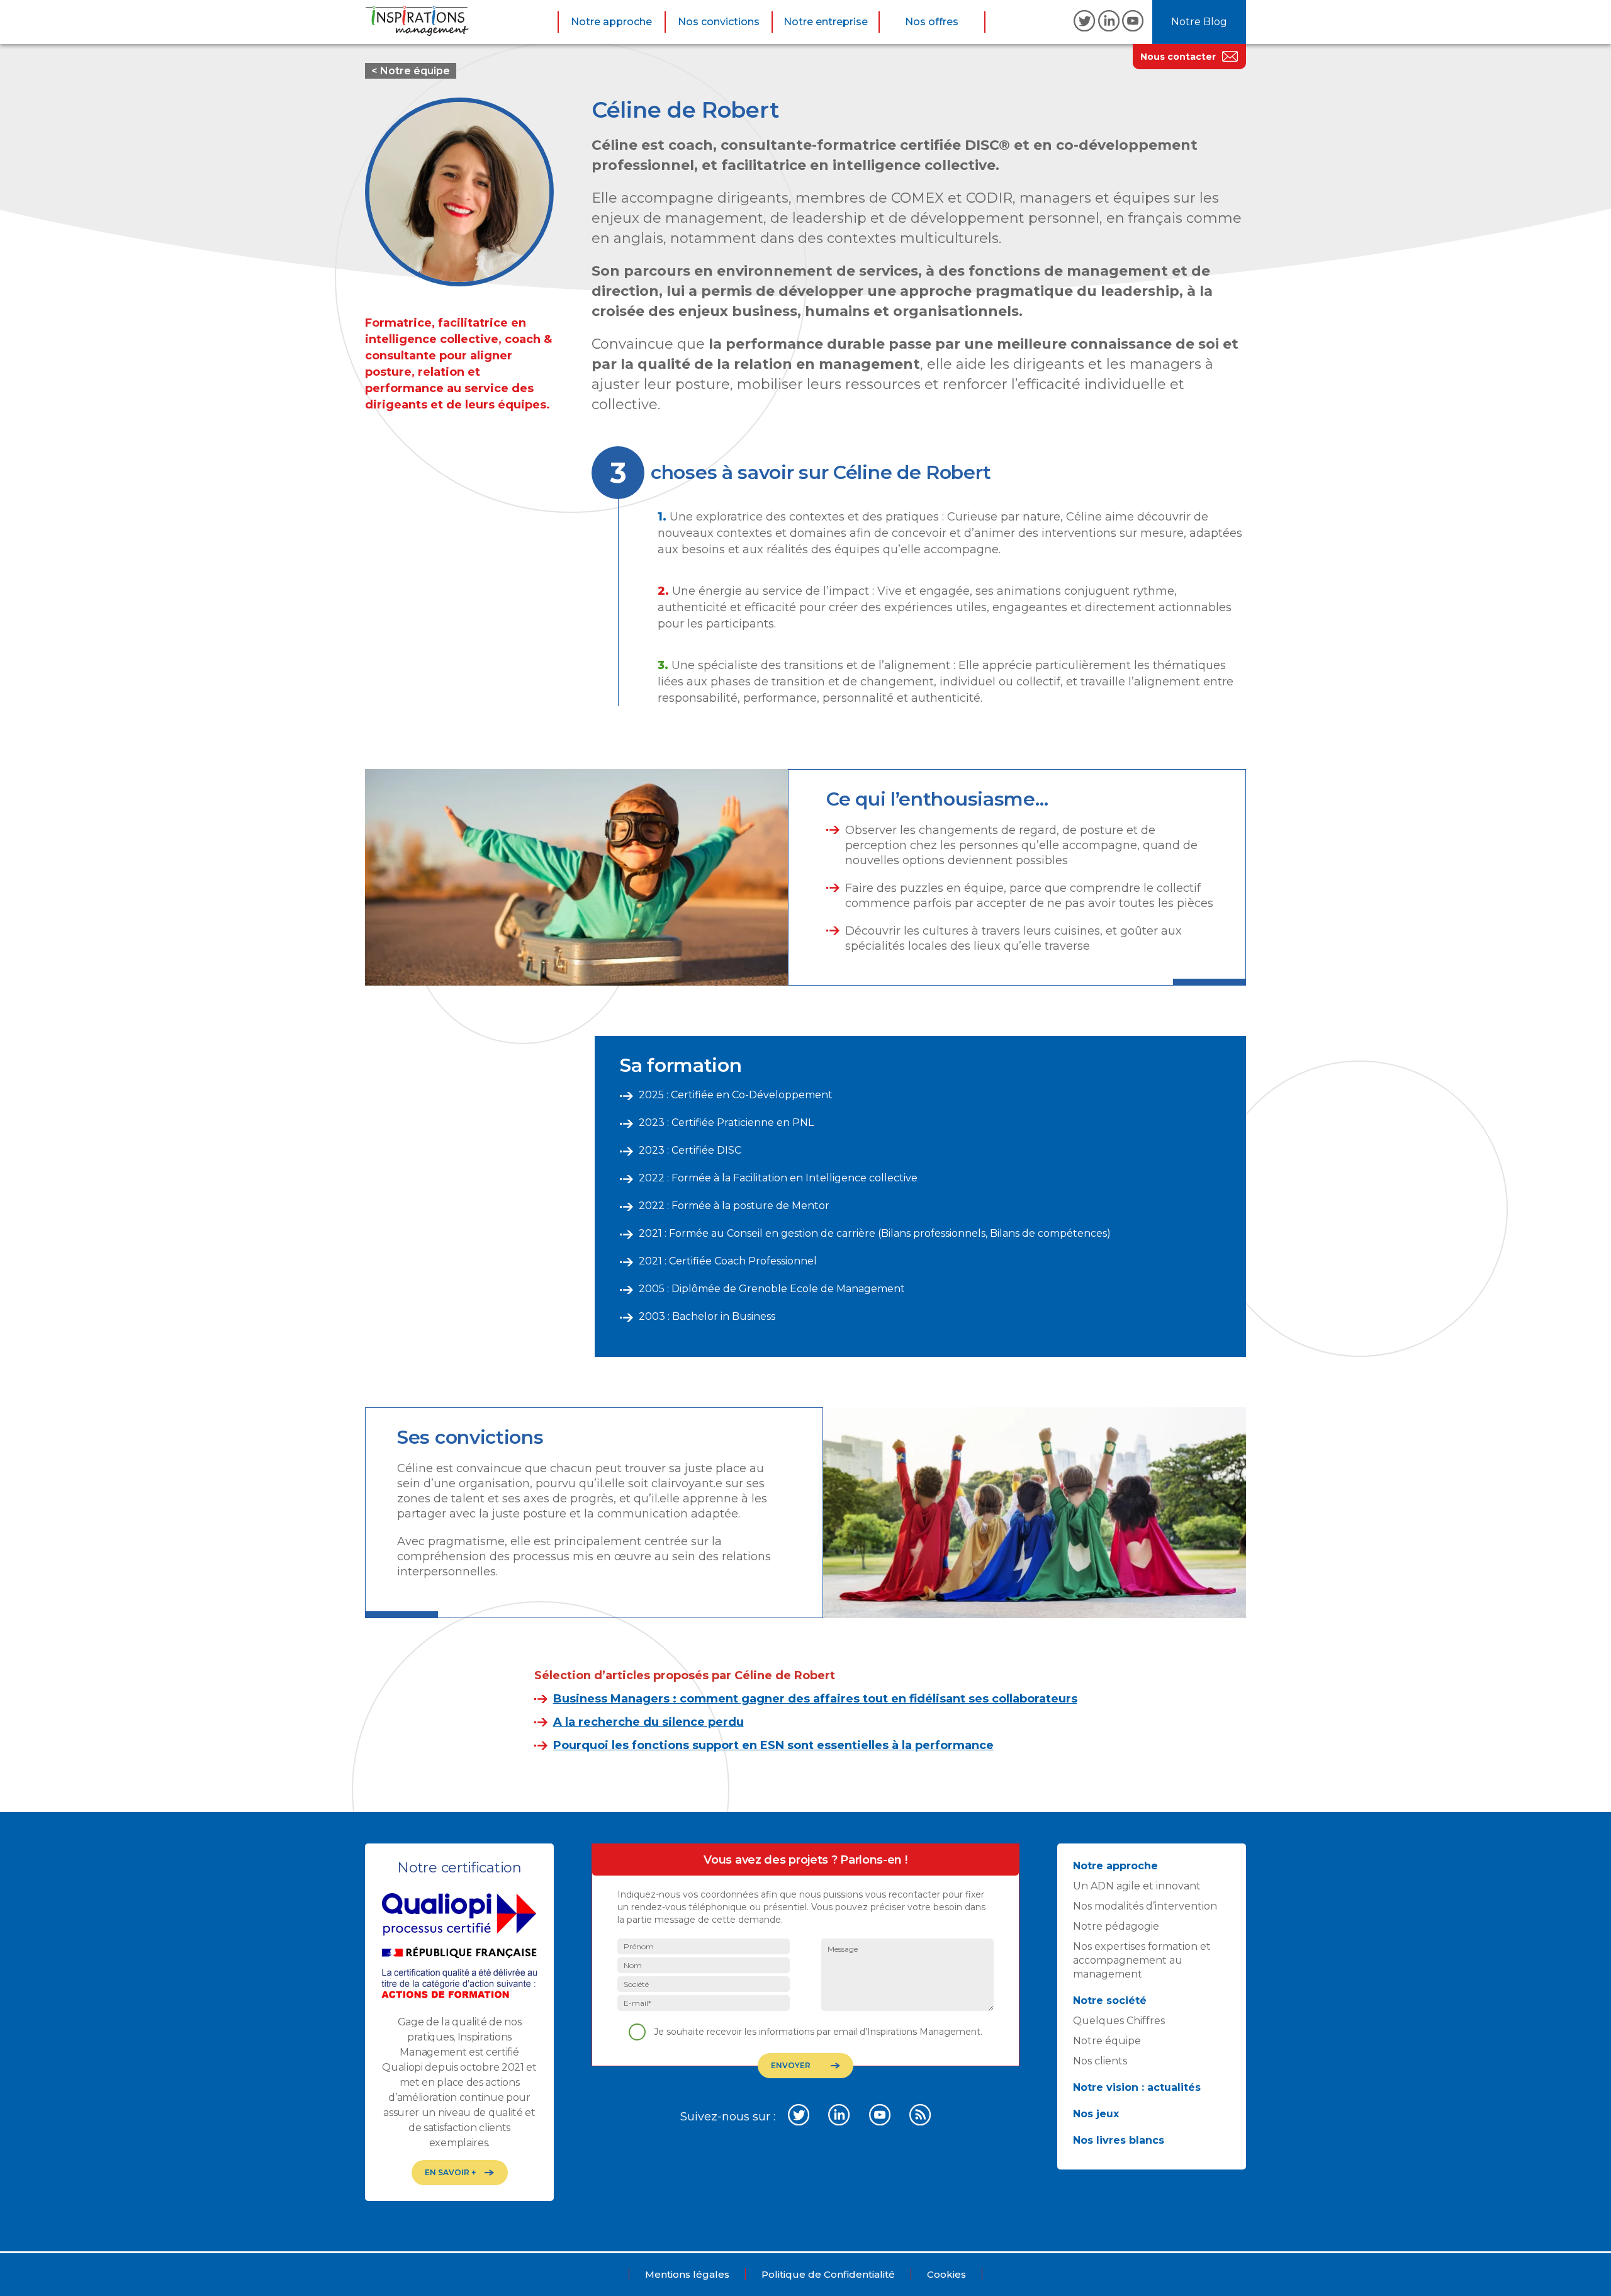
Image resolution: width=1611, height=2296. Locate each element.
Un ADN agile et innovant (1137, 1886)
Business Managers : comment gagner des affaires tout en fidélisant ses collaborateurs (815, 1699)
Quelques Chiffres (1119, 2021)
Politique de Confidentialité (828, 2274)
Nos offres (932, 22)
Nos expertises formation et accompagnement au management (1142, 1960)
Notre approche (611, 22)
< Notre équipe (411, 71)
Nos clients (1100, 2061)
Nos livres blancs (1119, 2140)
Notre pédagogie (1116, 1926)
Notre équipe (1107, 2041)
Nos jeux (1096, 2114)
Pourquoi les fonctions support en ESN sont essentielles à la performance (773, 1745)
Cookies (946, 2274)
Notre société (1110, 2001)
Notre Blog (1199, 22)
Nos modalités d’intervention (1145, 1906)
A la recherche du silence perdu (648, 1722)
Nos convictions (719, 22)
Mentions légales (687, 2274)
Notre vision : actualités (1137, 2087)
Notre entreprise (826, 22)
